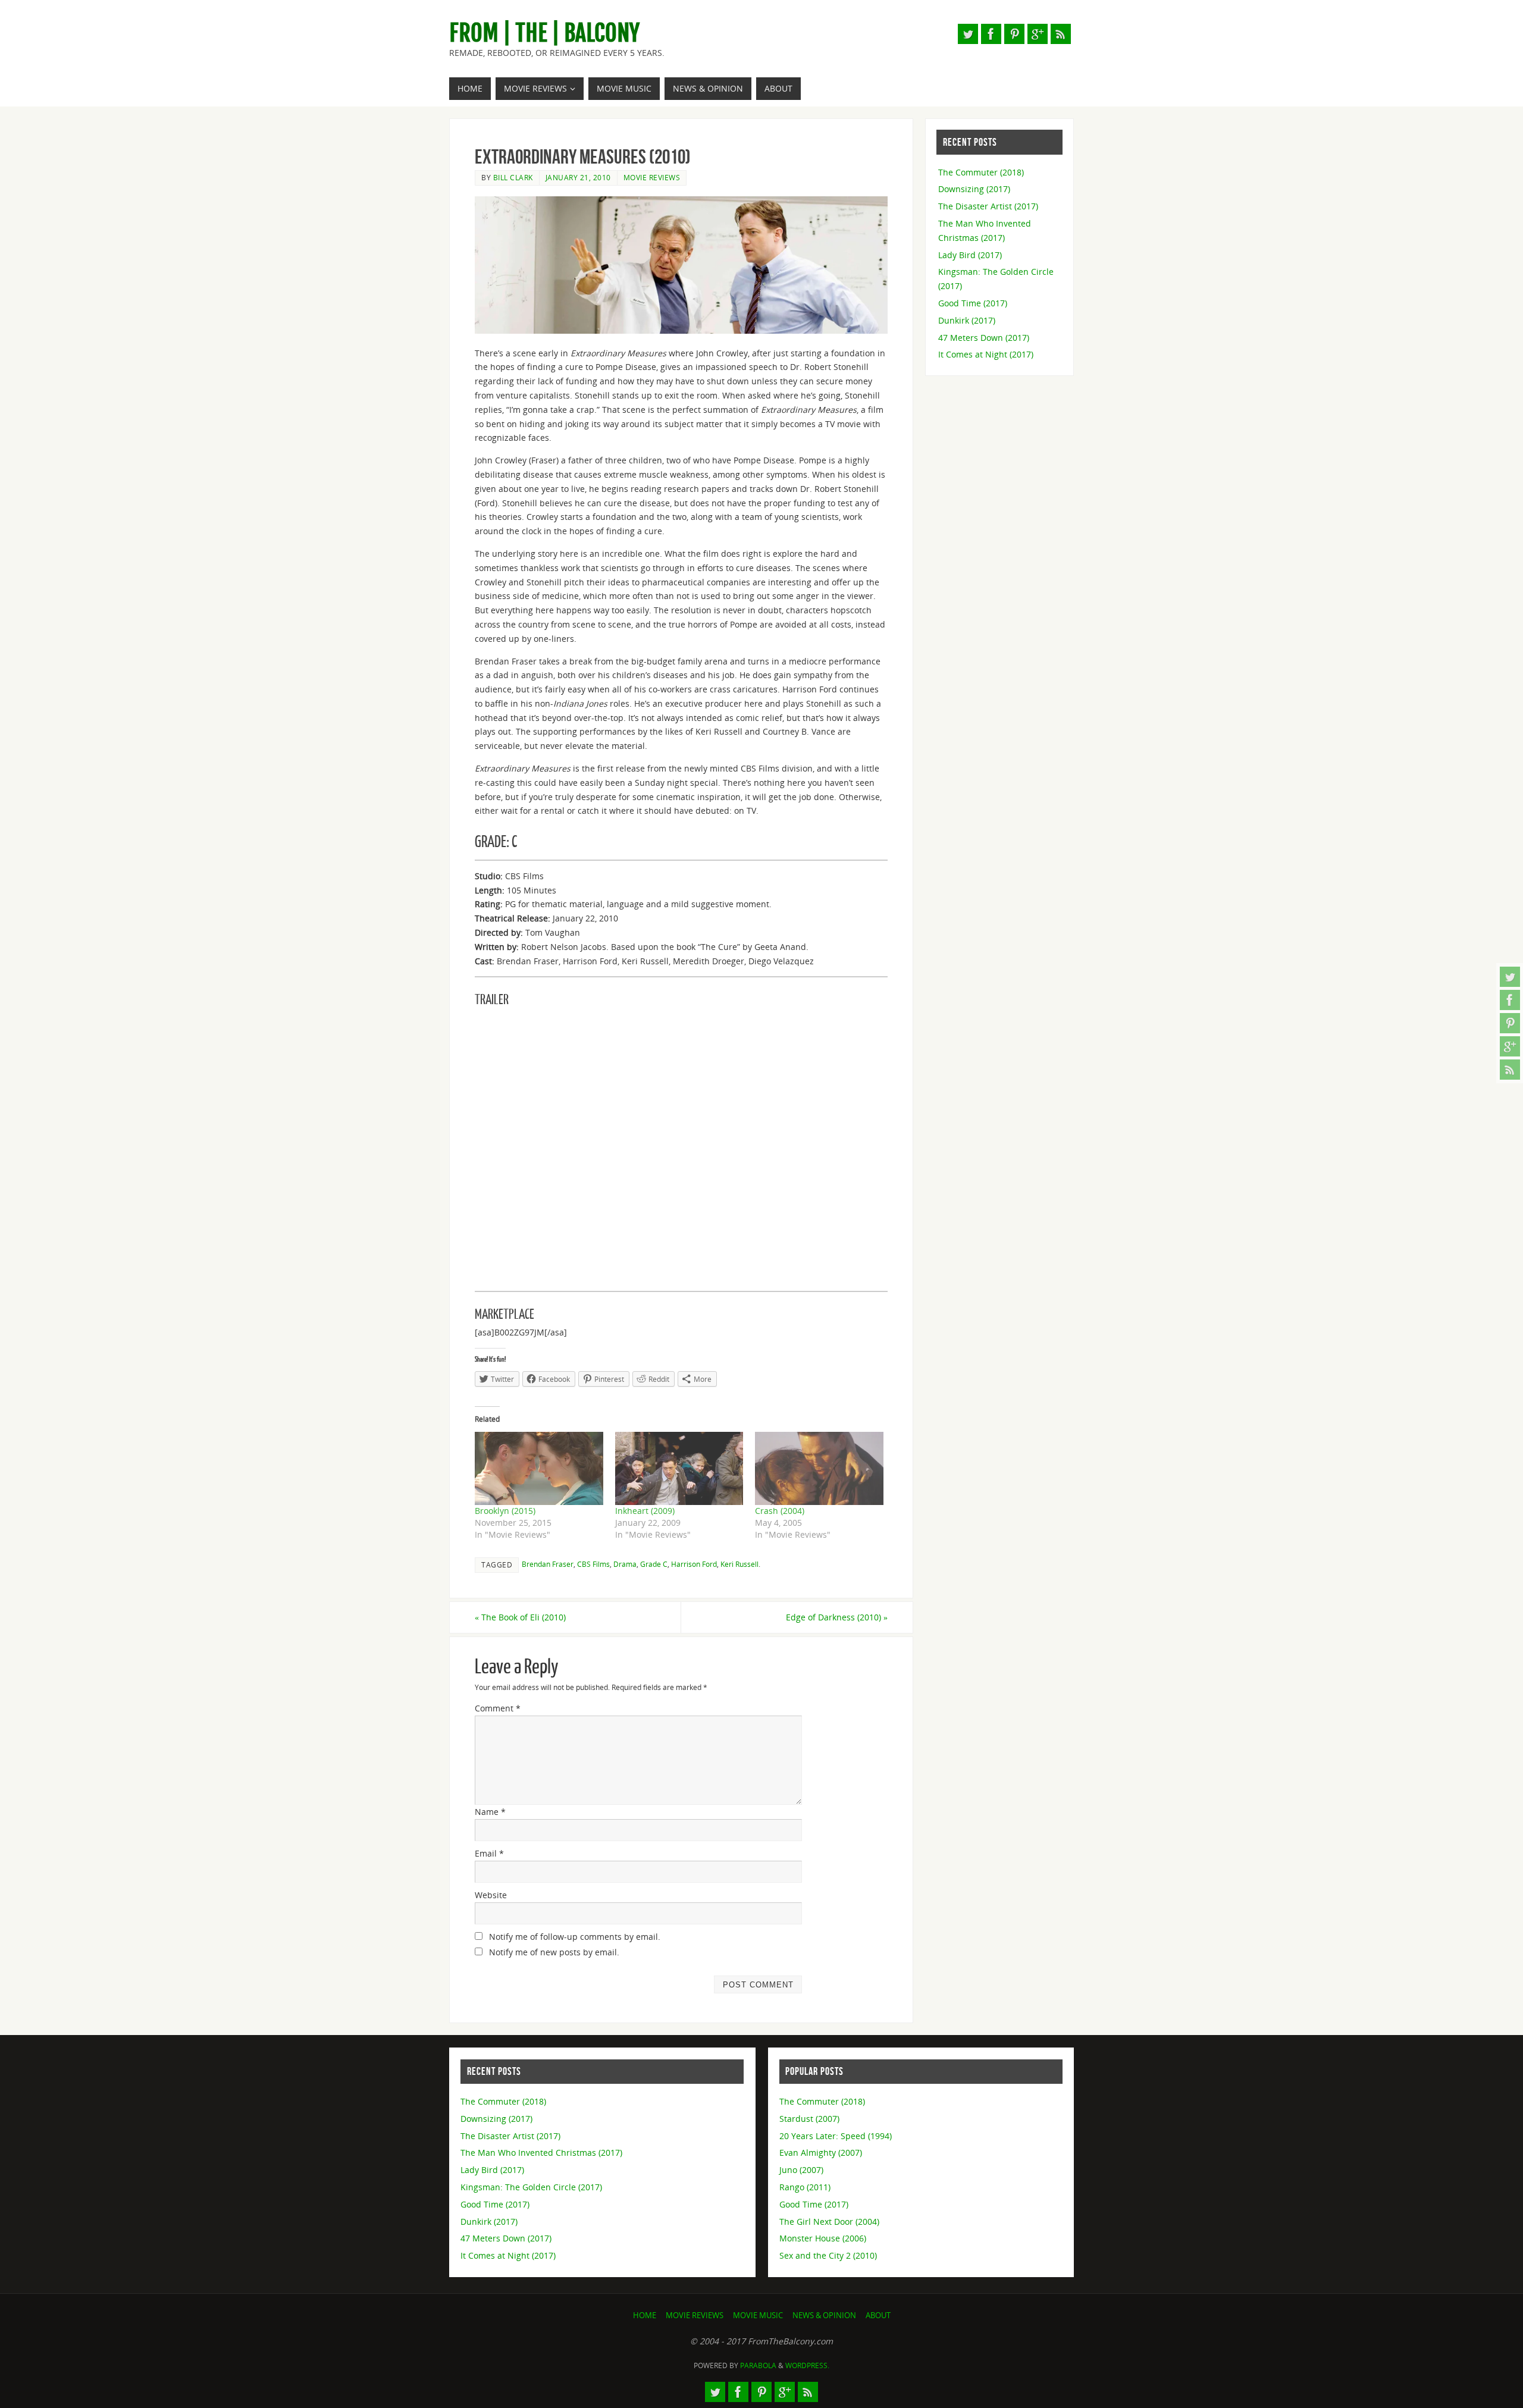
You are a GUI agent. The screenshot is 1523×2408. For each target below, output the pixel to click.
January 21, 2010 (578, 177)
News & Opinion (824, 2315)
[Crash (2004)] (819, 1468)
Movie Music (758, 2315)
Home (645, 2315)
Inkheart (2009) (645, 1511)
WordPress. (807, 2365)
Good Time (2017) (973, 303)
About (878, 2315)
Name (490, 1812)
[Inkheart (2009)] (679, 1468)
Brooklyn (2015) (505, 1511)
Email (489, 1853)
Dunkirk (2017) (967, 320)
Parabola (758, 2365)
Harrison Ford (694, 1564)
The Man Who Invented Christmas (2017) (541, 2153)
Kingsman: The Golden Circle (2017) (531, 2187)
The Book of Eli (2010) (520, 1617)
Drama (625, 1564)
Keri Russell (739, 1564)
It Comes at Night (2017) (986, 354)
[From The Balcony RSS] (1510, 1070)
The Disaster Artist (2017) (988, 206)
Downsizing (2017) (974, 189)
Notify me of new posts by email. (554, 1952)
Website (491, 1895)
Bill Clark (513, 177)
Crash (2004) (780, 1511)
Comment (498, 1708)
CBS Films (593, 1564)
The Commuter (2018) (981, 172)
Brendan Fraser (548, 1564)
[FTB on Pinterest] (1510, 1023)
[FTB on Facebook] (1510, 1000)
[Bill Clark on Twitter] (1510, 977)
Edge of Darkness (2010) (837, 1617)
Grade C (654, 1564)
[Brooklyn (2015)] (539, 1468)
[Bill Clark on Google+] (1510, 1046)
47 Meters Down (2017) (984, 338)
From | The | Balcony (544, 33)
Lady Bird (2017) (970, 255)
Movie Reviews (652, 177)
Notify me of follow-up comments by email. (575, 1937)
